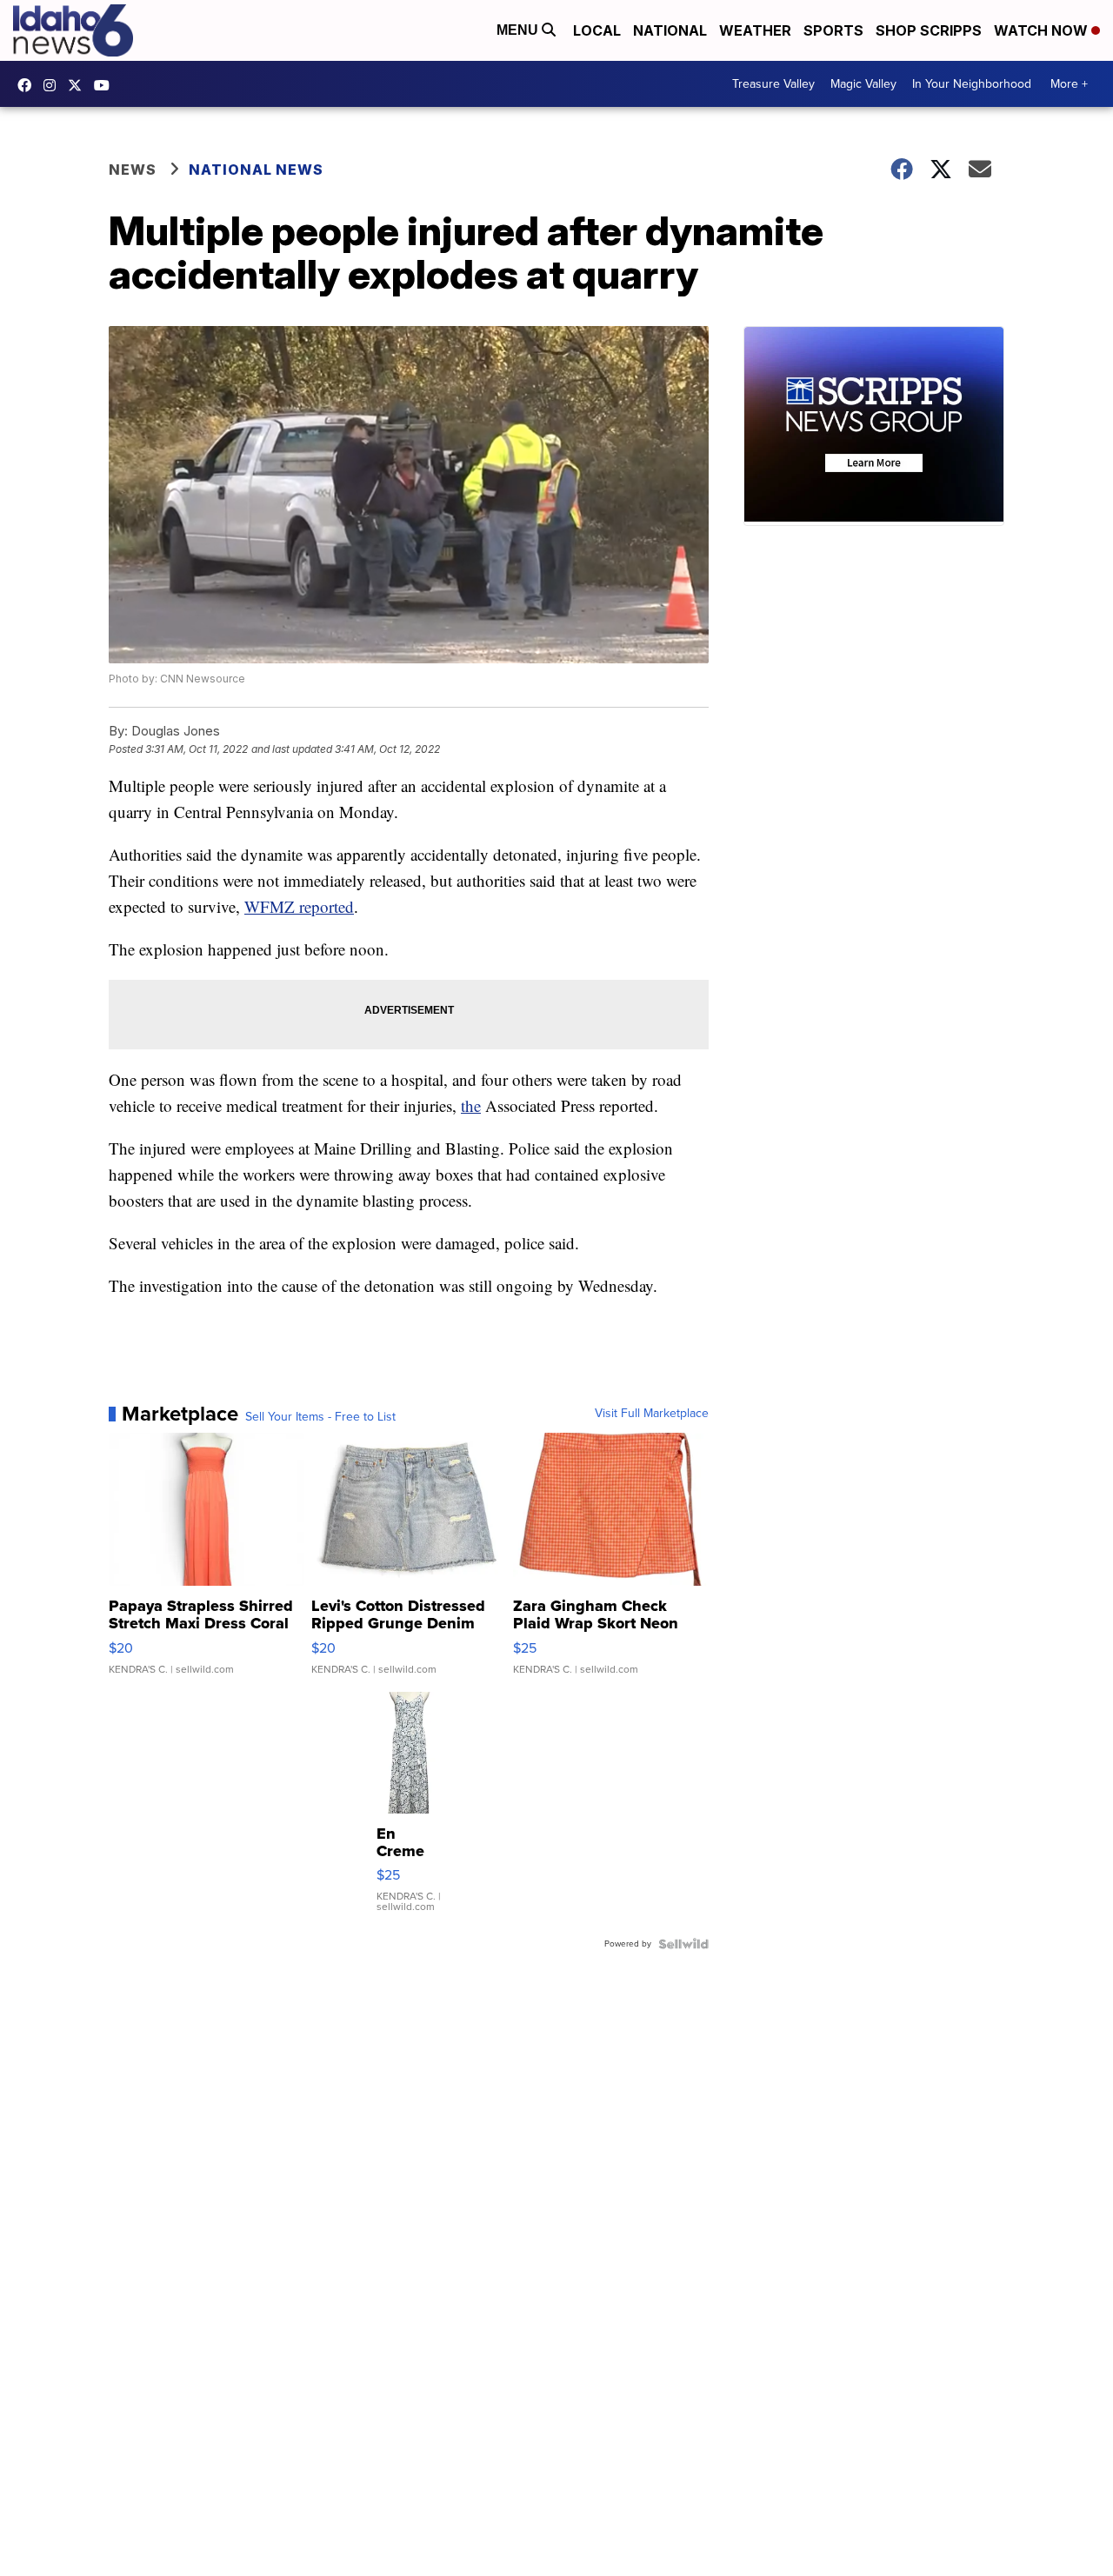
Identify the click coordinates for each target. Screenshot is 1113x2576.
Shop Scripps (929, 30)
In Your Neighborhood (972, 84)
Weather (755, 30)
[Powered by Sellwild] (683, 1944)
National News (256, 170)
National (670, 30)
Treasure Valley (773, 84)
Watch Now (1043, 30)
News (133, 170)
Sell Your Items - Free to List (320, 1417)
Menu (519, 30)
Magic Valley (863, 84)
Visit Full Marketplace (652, 1414)
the (471, 1105)
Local (597, 30)
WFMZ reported (299, 906)
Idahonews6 (29, 85)
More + (1069, 84)
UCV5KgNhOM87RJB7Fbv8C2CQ (106, 85)
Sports (833, 30)
